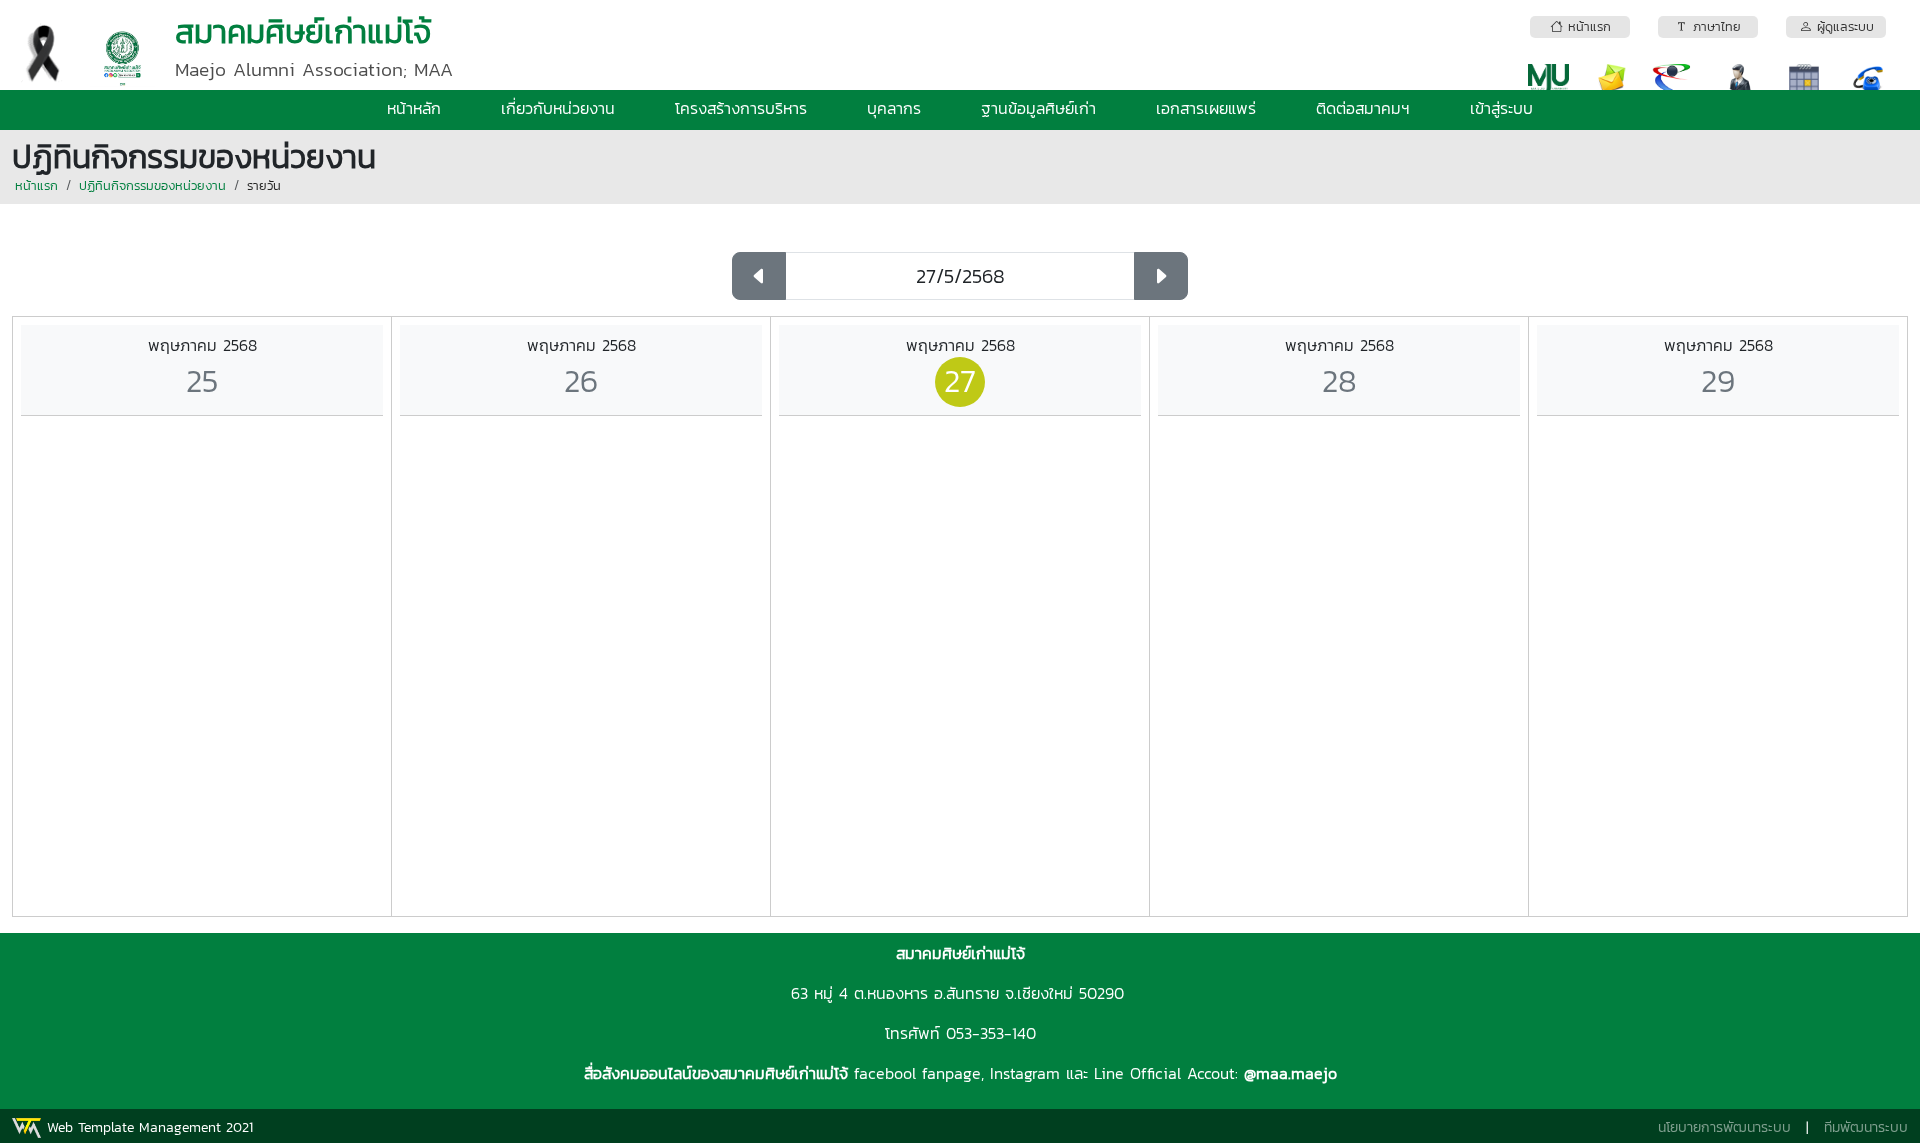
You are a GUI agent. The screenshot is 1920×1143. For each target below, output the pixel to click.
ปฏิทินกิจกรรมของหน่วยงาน (152, 185)
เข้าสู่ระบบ (1501, 108)
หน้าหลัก (414, 108)
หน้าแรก (36, 185)
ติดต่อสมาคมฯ (1363, 108)
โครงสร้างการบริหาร (741, 108)
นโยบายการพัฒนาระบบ (1724, 1127)
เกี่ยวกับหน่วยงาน (558, 108)
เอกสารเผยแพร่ (1206, 108)
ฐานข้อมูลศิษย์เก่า (1038, 108)
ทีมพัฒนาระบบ (1866, 1127)
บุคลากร (894, 108)
